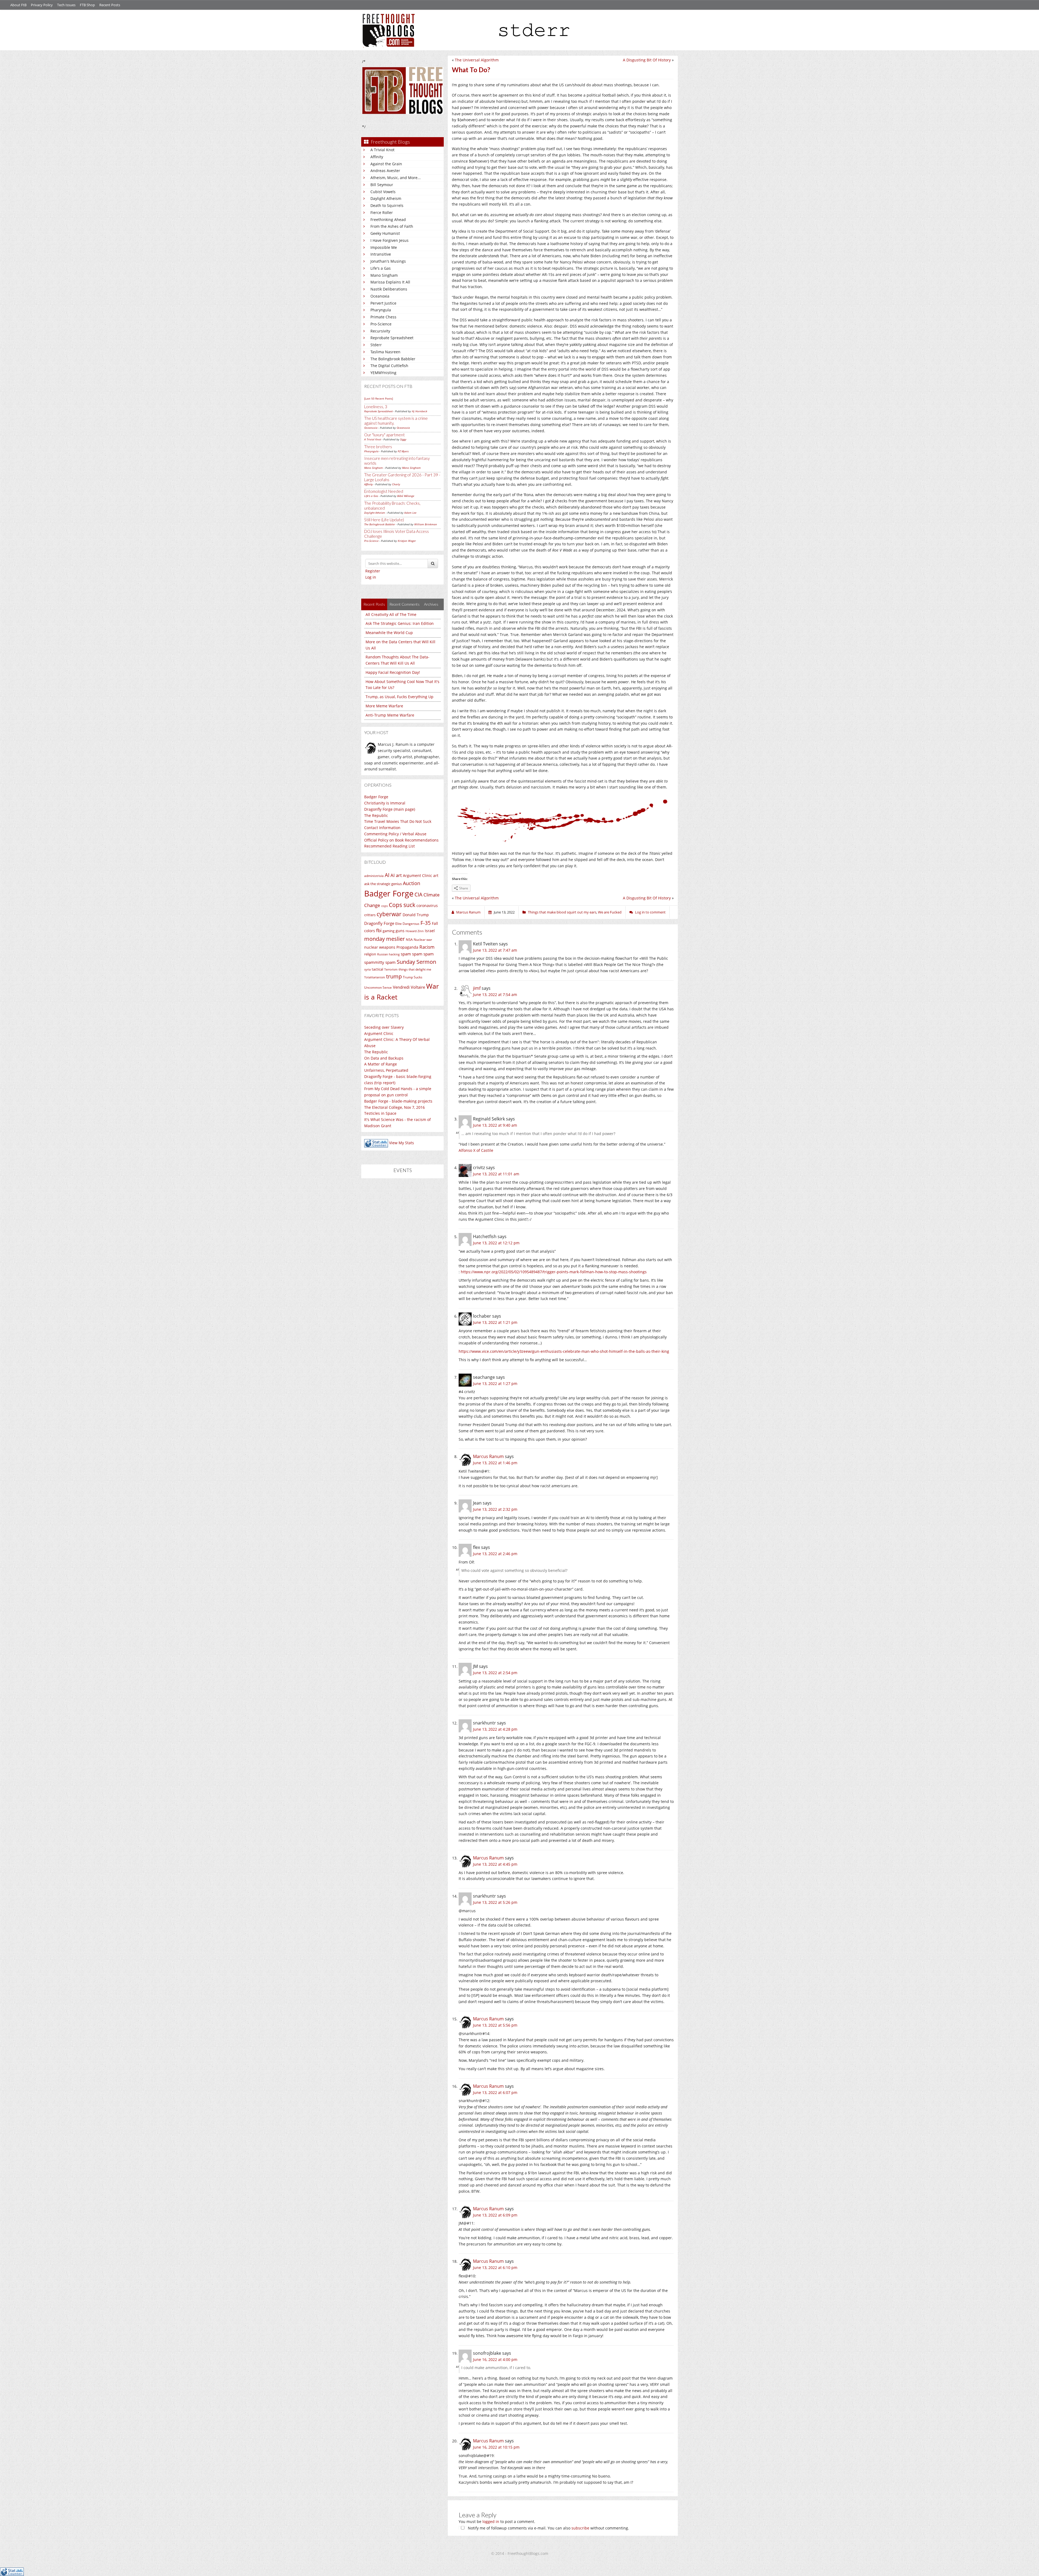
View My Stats (402, 1143)
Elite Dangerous (407, 924)
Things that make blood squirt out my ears (562, 912)
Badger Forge (376, 797)
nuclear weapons (380, 947)
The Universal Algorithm (477, 60)
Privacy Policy (42, 5)
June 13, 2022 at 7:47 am (495, 950)
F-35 (426, 923)
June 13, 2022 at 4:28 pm (495, 1729)
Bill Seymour (382, 185)
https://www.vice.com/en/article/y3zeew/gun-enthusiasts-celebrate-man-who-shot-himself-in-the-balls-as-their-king (564, 1351)
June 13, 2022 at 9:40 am (495, 1125)
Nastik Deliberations (389, 289)
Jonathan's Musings (388, 261)
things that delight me (415, 969)
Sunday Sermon (416, 962)
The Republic (376, 815)
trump (394, 976)
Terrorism (391, 969)
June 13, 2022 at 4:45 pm (495, 1864)
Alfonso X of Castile (476, 1150)
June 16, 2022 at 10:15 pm (496, 2447)
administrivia (374, 876)
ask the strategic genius (383, 884)
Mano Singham (384, 275)
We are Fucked (610, 912)
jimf (477, 988)
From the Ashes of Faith (392, 226)
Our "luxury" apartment (384, 435)
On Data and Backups (384, 1058)
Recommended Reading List (389, 846)
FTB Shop (87, 5)
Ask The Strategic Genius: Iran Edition (400, 623)
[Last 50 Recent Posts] (379, 398)
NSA (409, 939)
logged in (491, 2521)
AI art (396, 875)
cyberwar (389, 914)
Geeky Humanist (385, 233)
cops (384, 906)
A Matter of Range (381, 1064)
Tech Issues (66, 5)
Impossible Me (384, 247)
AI (387, 875)
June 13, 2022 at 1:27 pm (495, 1383)
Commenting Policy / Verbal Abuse (395, 834)
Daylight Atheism (386, 198)
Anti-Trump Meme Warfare (390, 715)
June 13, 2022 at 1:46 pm (495, 1463)
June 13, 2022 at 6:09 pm (495, 2215)
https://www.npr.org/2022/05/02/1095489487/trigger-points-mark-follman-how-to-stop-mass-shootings (554, 1272)
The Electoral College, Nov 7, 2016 (394, 1107)
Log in (371, 577)
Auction (412, 883)
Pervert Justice (383, 303)
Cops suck (402, 905)
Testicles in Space (380, 1113)
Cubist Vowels (383, 192)
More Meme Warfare (384, 706)
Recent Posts (110, 5)
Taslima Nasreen (385, 352)
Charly (396, 484)
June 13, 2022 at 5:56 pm (495, 2025)
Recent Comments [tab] (405, 604)
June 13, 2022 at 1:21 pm (495, 1322)
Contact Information (382, 828)
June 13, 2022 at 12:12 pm (496, 1243)
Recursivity (380, 331)
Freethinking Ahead (388, 220)
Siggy (403, 439)
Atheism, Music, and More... (396, 178)
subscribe (580, 2528)
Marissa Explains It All (390, 282)
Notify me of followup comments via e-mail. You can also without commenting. (548, 2528)
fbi (379, 930)
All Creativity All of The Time (391, 614)
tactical (377, 969)
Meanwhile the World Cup (389, 633)
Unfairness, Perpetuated (386, 1070)
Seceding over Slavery (384, 1027)
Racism (427, 947)
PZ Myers (403, 451)
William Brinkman (426, 524)
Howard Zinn (415, 931)
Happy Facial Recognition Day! (393, 672)
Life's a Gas (381, 268)
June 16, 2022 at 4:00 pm (495, 2359)
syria (367, 969)
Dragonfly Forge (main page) (390, 809)
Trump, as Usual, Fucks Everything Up (400, 697)
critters (370, 915)
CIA (418, 894)
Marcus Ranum (488, 1456)
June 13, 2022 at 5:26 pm (495, 1902)
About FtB (18, 5)
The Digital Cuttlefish (389, 366)
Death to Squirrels (387, 205)
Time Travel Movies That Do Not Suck (398, 821)
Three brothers (378, 447)
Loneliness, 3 (376, 407)
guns (400, 931)
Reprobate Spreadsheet (392, 338)
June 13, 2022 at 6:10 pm (495, 2267)
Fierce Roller (382, 212)
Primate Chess (383, 317)
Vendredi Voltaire (409, 987)
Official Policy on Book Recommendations (401, 840)
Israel (430, 931)
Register (373, 571)
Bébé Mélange (406, 496)
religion (370, 954)
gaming (389, 931)
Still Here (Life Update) (384, 520)
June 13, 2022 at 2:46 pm (495, 1554)
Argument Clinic (417, 875)
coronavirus (427, 906)
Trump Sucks (413, 977)
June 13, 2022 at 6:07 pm (495, 2092)
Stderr (376, 345)
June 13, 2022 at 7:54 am (495, 995)
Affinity (377, 157)
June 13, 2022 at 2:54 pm (495, 1673)
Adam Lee (410, 513)
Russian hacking (388, 954)
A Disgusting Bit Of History (647, 60)
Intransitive (381, 254)
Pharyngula (381, 310)
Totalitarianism (375, 977)
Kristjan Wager (407, 541)
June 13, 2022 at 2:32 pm (495, 1509)
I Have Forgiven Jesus (389, 240)
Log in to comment (650, 912)
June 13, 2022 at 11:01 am (496, 1174)
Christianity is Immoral (385, 803)
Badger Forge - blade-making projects (398, 1101)
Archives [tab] (431, 604)
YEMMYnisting (383, 373)
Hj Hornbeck (420, 411)
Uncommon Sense (378, 987)
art (436, 875)
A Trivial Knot (382, 150)
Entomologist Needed (384, 491)
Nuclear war (423, 939)
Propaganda (407, 947)
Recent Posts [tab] (374, 604)
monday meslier (384, 939)
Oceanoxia (380, 296)
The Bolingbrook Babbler (393, 359)
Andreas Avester (385, 171)
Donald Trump (416, 915)
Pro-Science (381, 324)
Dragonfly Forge (379, 923)
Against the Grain (386, 164)
